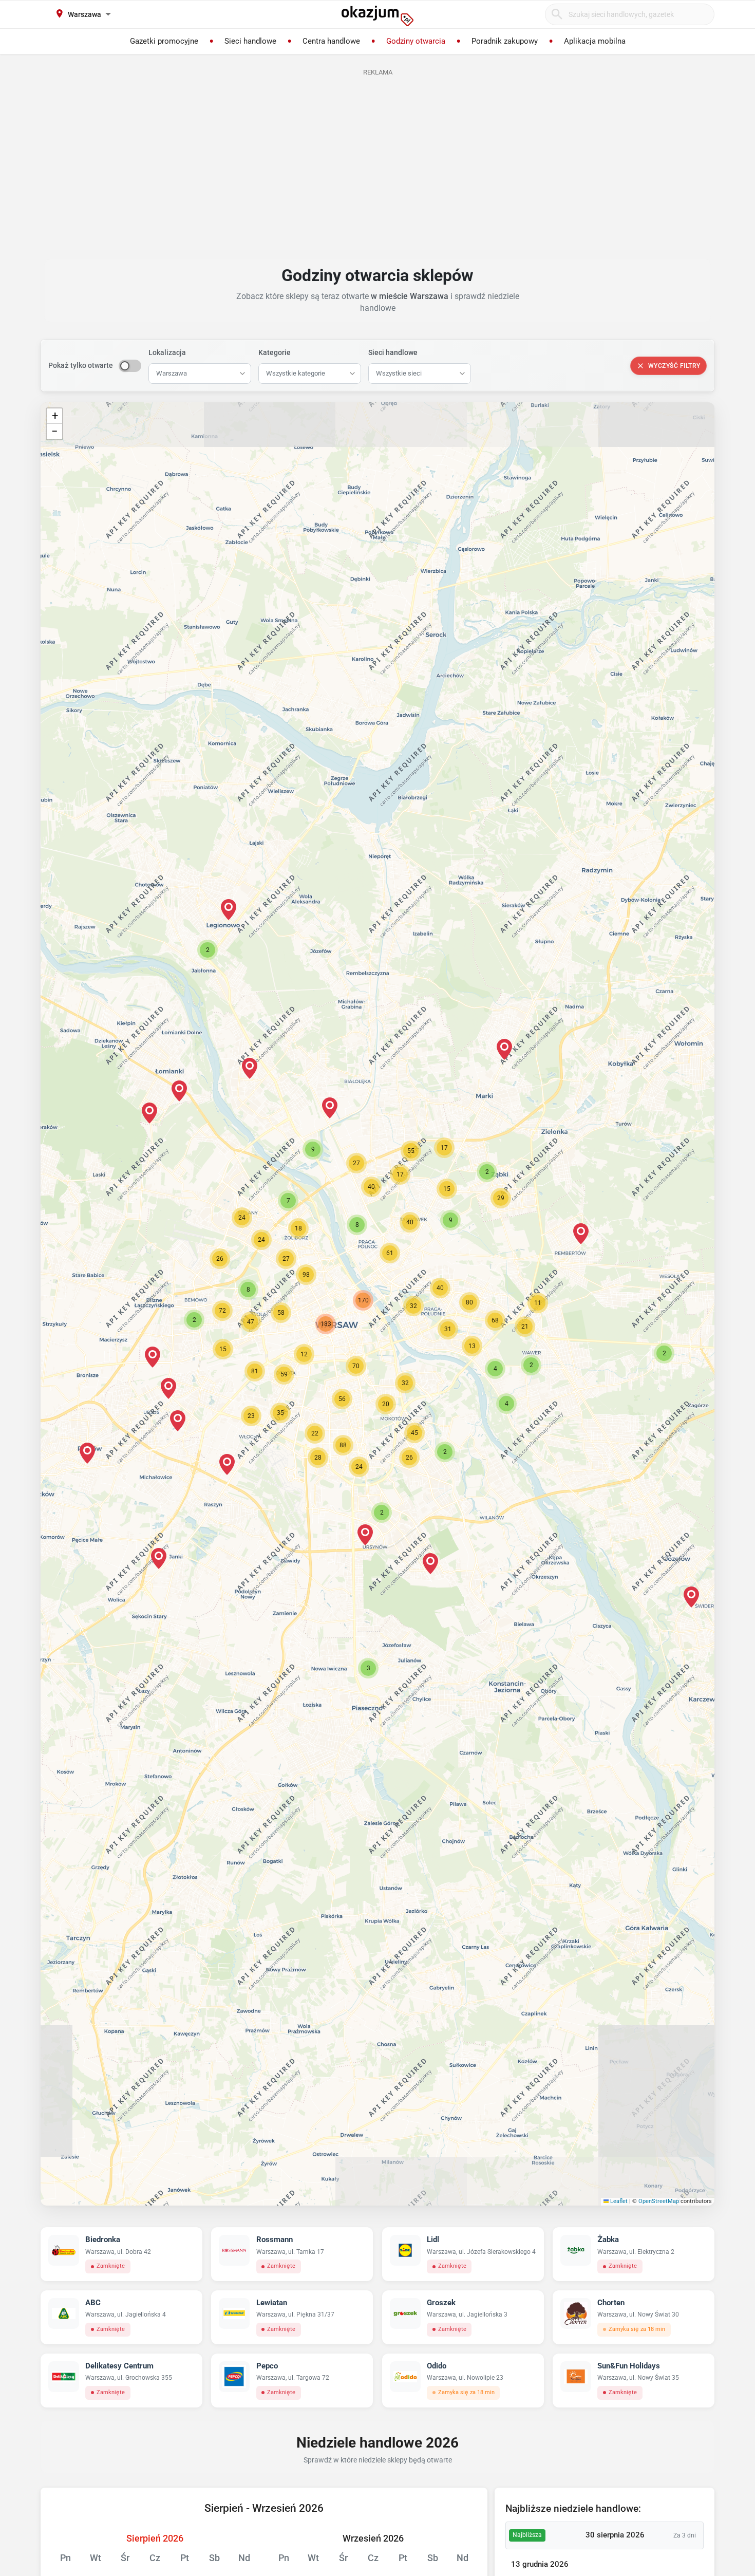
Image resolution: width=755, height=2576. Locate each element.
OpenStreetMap (659, 2201)
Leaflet (618, 2201)
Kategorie (275, 352)
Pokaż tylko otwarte (81, 365)
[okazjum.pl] (377, 16)
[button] (413, 1306)
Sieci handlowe (393, 352)
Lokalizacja (167, 352)
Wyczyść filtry (674, 366)
